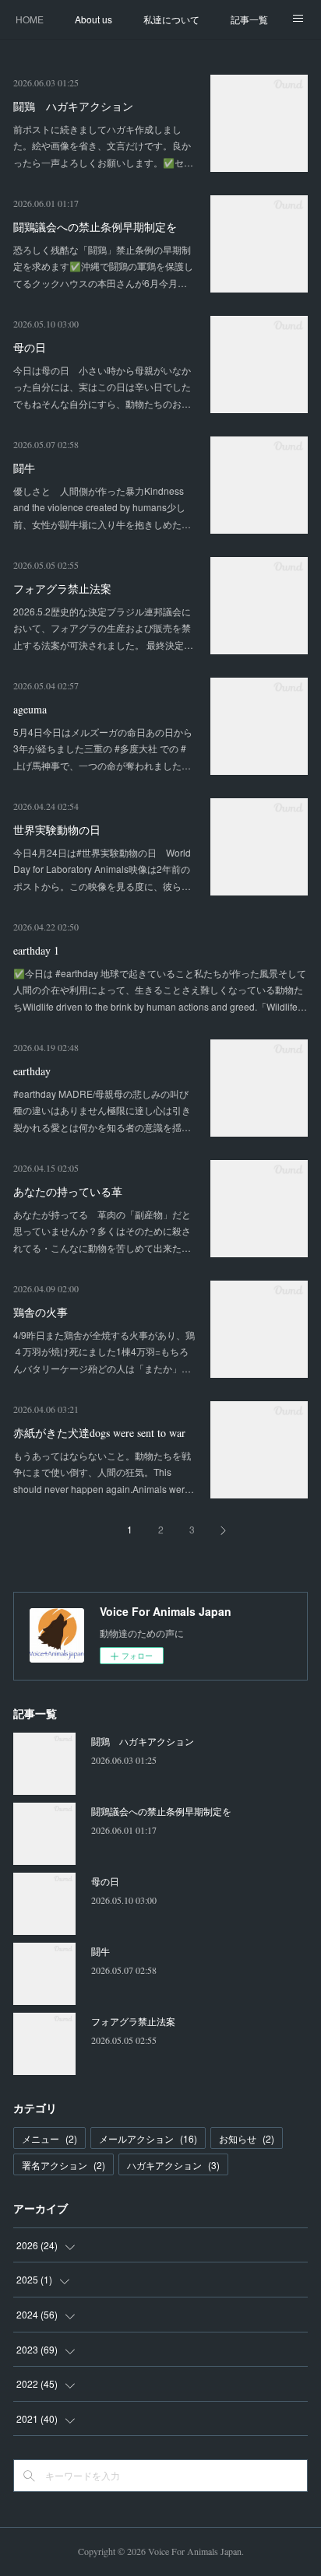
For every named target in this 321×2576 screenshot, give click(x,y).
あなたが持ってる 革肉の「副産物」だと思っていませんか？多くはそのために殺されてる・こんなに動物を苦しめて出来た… (102, 1231)
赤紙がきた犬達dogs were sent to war (99, 1433)
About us (93, 19)
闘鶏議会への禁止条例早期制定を (95, 227)
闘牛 (24, 468)
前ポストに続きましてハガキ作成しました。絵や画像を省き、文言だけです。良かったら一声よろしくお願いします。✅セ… (103, 145)
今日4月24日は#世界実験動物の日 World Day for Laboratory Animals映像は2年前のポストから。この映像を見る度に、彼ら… (102, 869)
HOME (30, 19)
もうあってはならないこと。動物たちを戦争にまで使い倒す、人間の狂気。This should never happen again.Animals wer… (104, 1472)
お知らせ (247, 2138)
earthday (32, 1071)
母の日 (30, 347)
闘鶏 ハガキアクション (73, 106)
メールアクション (148, 2138)
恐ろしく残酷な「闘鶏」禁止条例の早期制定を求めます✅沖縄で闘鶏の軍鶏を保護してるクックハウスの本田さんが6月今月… (103, 266)
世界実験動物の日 (57, 830)
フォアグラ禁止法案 (62, 589)
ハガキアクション (173, 2165)
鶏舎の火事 (41, 1312)
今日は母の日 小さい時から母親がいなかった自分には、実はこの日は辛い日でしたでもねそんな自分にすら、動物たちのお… (102, 387)
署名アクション (63, 2165)
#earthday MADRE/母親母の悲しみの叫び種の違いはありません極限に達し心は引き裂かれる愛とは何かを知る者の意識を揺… (102, 1110)
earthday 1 (36, 950)
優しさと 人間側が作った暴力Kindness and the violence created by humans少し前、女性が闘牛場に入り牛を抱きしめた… (102, 507)
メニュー (49, 2138)
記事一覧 (249, 19)
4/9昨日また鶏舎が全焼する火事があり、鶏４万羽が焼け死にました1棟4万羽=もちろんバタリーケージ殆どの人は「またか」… (104, 1351)
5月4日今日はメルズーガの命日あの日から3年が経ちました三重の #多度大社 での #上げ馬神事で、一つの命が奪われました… (103, 748)
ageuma (30, 709)
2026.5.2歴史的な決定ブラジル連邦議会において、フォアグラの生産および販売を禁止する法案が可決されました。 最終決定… (103, 628)
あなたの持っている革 (68, 1192)
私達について (171, 19)
